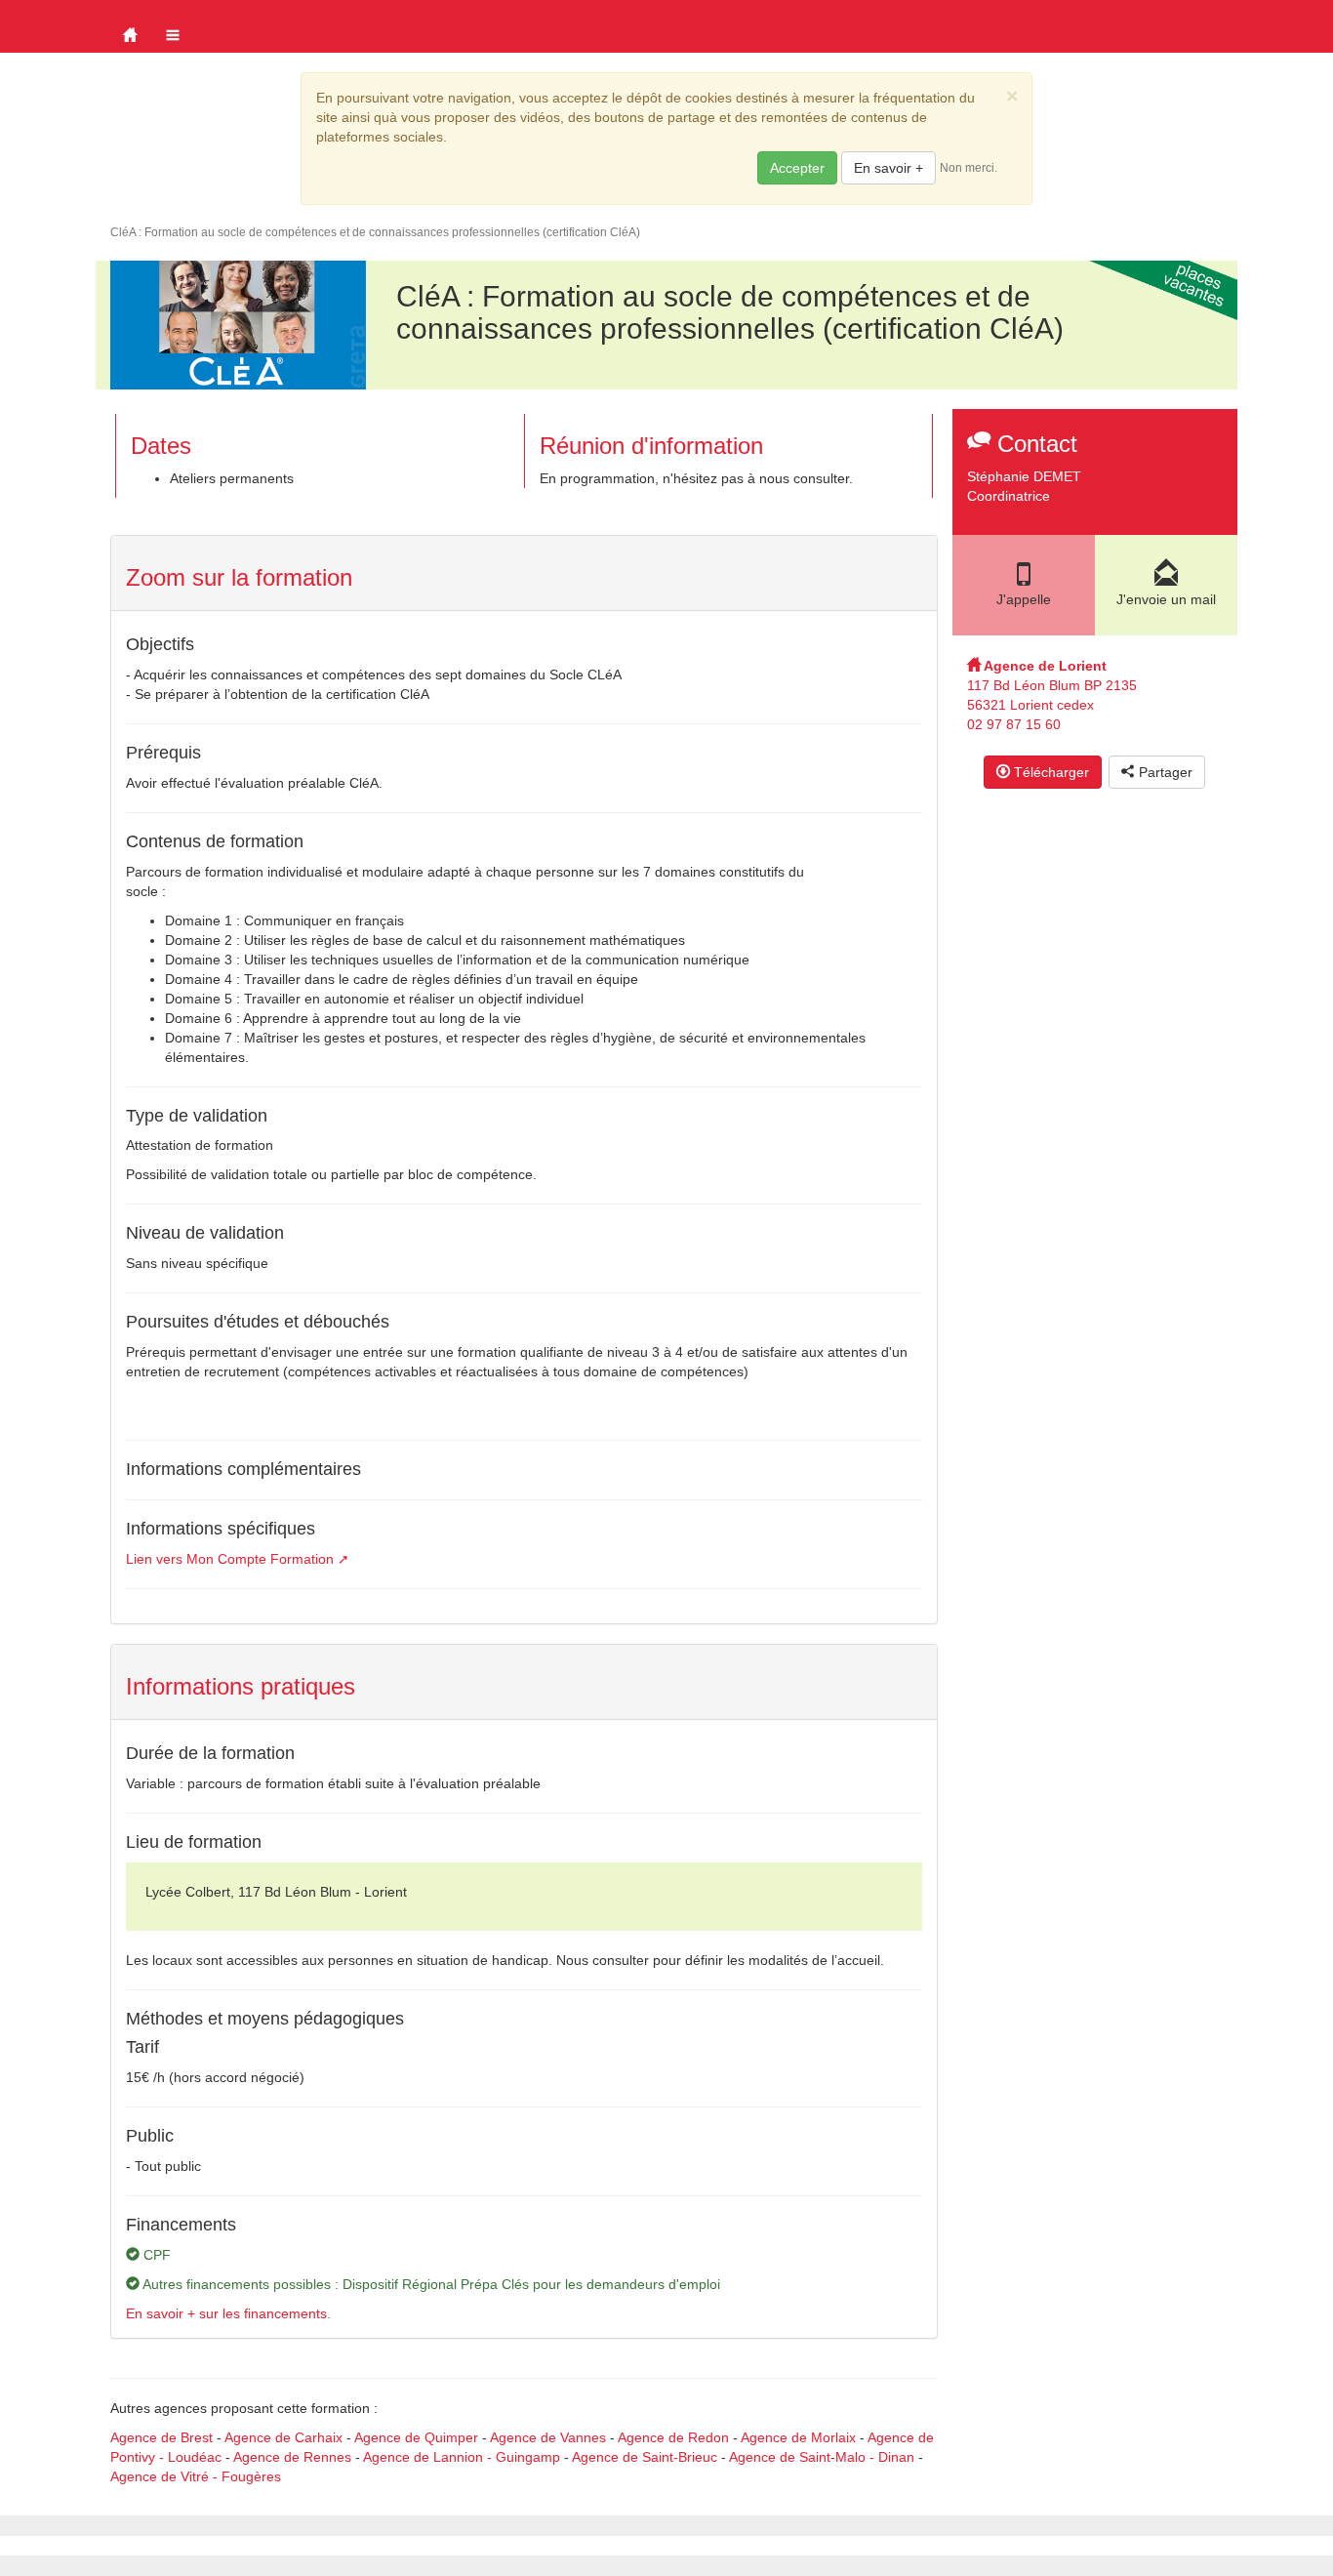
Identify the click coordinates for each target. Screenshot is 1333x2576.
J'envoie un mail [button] (1166, 599)
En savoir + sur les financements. (228, 2313)
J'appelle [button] (1024, 599)
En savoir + (889, 168)
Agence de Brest (162, 2437)
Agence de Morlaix (798, 2437)
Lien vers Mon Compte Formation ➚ (238, 1559)
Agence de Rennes (292, 2457)
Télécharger (1050, 772)
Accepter (797, 168)
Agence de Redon (673, 2437)
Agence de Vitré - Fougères (196, 2476)
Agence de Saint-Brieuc (645, 2457)
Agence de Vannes (548, 2437)
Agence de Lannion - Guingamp (462, 2457)
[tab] (524, 573)
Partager (1164, 772)
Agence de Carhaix (283, 2437)
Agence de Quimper (416, 2437)
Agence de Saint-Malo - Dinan (822, 2457)
